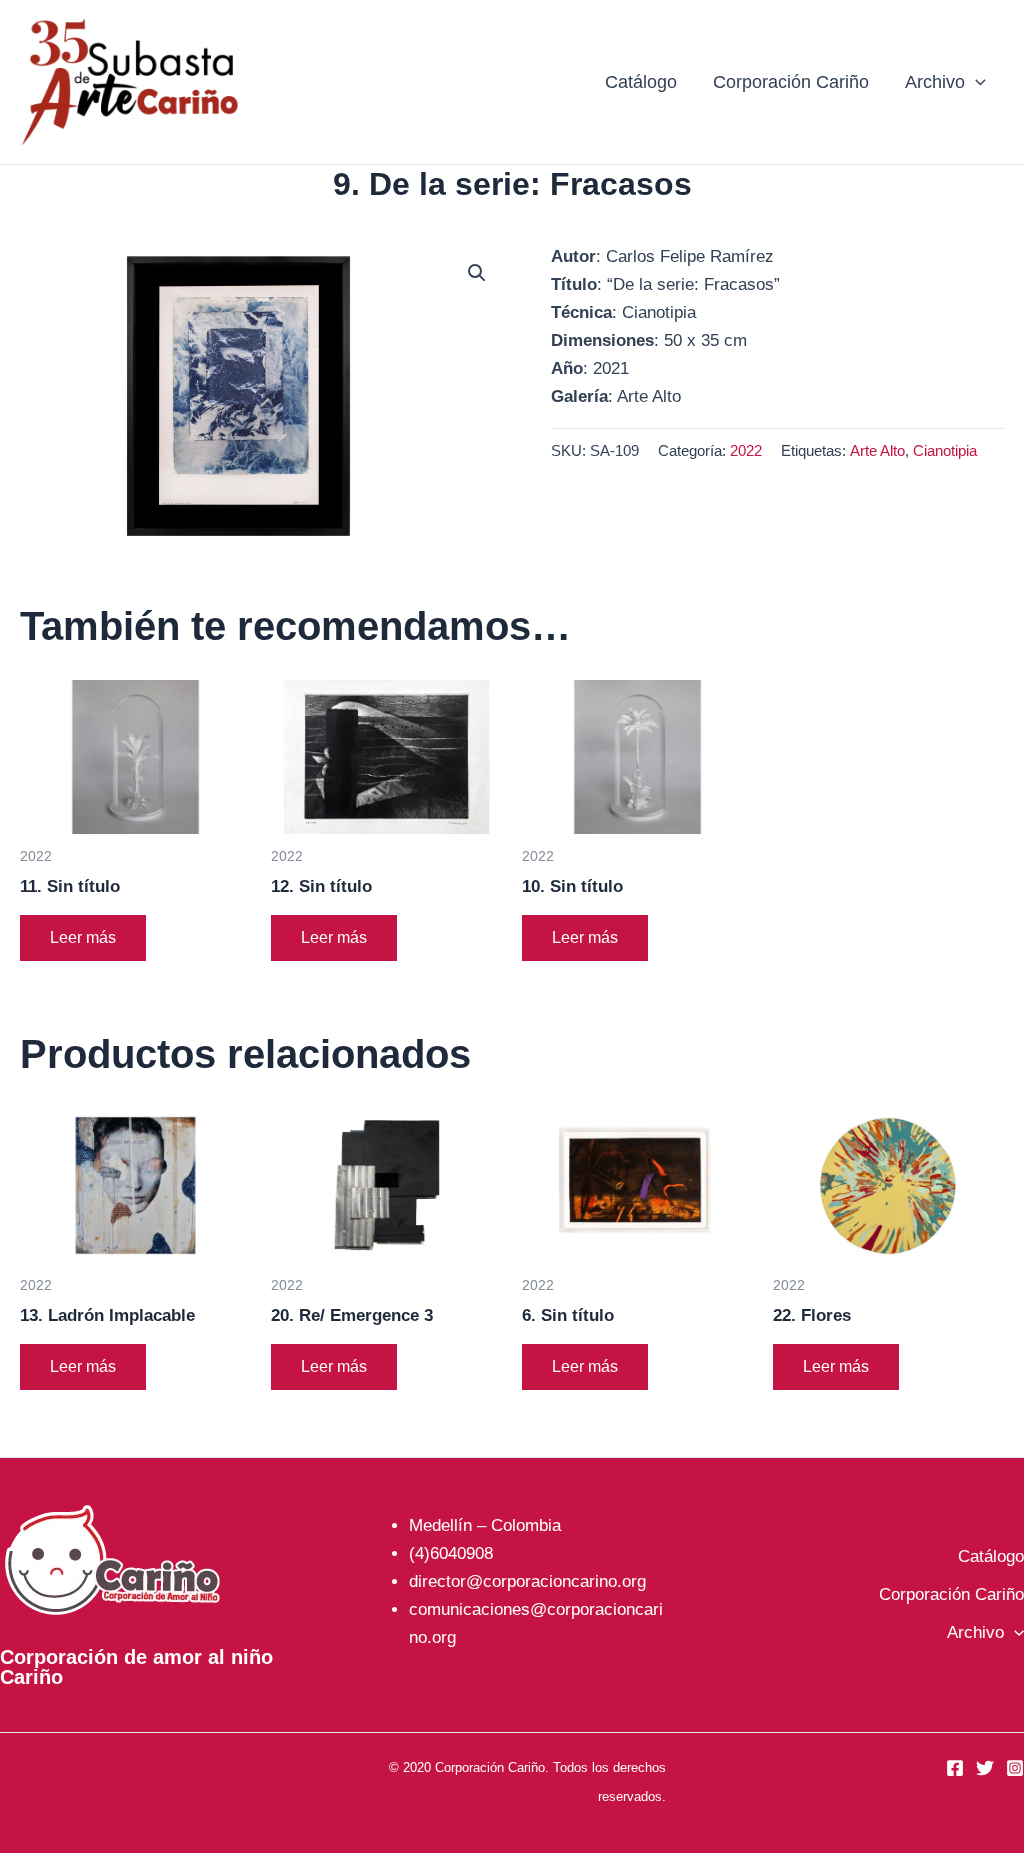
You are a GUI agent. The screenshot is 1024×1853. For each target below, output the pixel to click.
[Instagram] (1015, 1768)
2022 (746, 450)
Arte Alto (877, 450)
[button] (975, 82)
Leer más (83, 937)
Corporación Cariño (791, 82)
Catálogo (641, 82)
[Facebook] (955, 1768)
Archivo (935, 82)
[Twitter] (985, 1768)
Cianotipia (945, 450)
